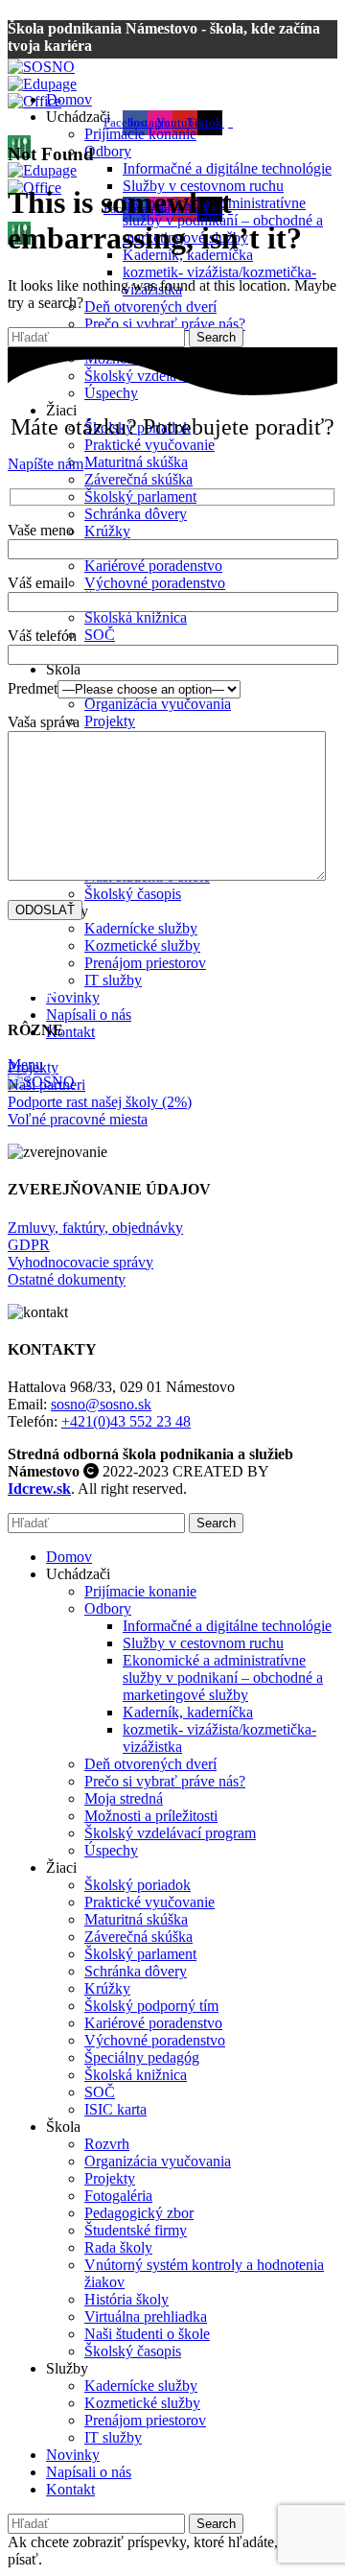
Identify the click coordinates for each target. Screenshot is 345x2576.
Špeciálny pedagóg (142, 2057)
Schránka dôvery (136, 514)
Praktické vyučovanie (149, 445)
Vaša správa (44, 722)
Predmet (33, 688)
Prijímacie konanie (140, 134)
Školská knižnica (136, 617)
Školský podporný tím (151, 2006)
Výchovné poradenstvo (155, 583)
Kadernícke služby (141, 928)
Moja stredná (124, 1798)
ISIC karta (115, 2109)
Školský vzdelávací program (170, 1833)
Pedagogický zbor (139, 2213)
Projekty (110, 721)
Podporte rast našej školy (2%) (100, 1102)
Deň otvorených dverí (150, 307)
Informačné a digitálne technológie (227, 168)
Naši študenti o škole (147, 2334)
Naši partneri (46, 1085)
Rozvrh (107, 2144)
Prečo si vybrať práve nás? (165, 324)
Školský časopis (133, 894)
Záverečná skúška (138, 479)
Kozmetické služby (142, 945)
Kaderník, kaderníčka (188, 1712)
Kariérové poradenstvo (153, 566)
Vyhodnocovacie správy (80, 1262)
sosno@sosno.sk (101, 1404)
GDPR (29, 1245)
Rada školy (118, 2247)
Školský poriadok (138, 1885)
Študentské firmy (136, 2230)
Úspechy (111, 1850)
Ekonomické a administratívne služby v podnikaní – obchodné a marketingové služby (223, 1678)
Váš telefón (42, 636)
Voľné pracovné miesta (78, 1119)
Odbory (108, 151)
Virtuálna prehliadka (146, 2316)
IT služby (113, 980)
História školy (126, 2299)
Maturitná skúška (136, 462)
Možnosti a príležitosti (151, 1816)
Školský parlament (140, 496)
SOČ (100, 635)
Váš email (38, 583)
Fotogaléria (118, 2196)
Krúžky (107, 531)
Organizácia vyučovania (158, 704)
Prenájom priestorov (145, 963)
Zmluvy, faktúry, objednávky (95, 1228)
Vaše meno (41, 530)
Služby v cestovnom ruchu (203, 1643)
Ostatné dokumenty (67, 1279)
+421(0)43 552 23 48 (126, 1421)
